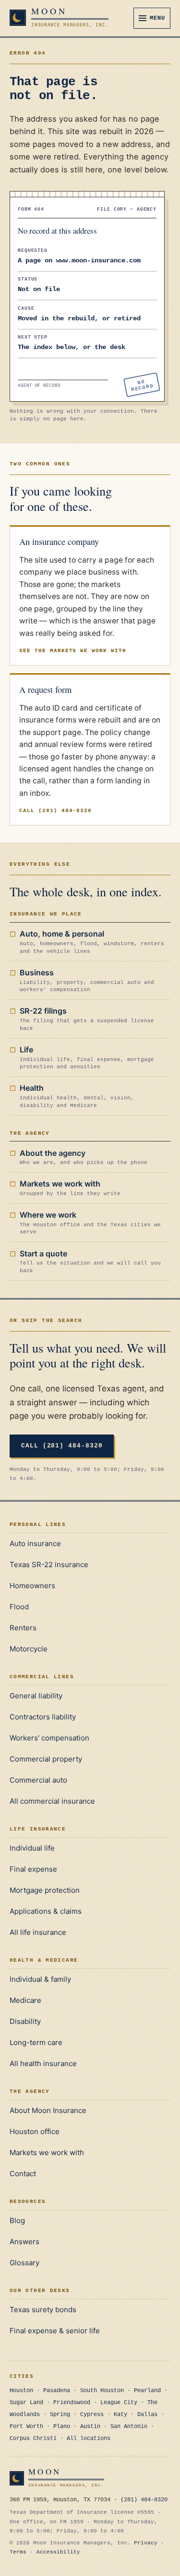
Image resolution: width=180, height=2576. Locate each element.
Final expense (33, 1869)
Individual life (32, 1848)
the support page (50, 732)
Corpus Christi (33, 2439)
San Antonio (129, 2427)
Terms (18, 2552)
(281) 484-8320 (144, 2500)
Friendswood (72, 2403)
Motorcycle (29, 1649)
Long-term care (36, 2042)
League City (119, 2403)
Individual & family (40, 1979)
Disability (25, 2021)
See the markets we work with (73, 651)
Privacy (146, 2543)
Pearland (147, 2391)
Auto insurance (35, 1543)
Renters (23, 1628)
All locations (89, 2439)
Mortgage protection (45, 1890)
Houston (21, 2391)
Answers (24, 2242)
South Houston (102, 2391)
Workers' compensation (49, 1738)
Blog (17, 2220)
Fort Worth (26, 2427)
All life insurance (38, 1932)
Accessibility (58, 2552)
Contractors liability (43, 1717)
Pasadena (57, 2391)
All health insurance (43, 2063)
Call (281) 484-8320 (55, 811)
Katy (120, 2415)
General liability (36, 1696)
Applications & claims (46, 1911)
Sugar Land (26, 2403)
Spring (60, 2415)
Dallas (147, 2415)
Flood (19, 1607)
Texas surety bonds (43, 2310)
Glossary (24, 2263)
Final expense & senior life (55, 2331)
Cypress (92, 2415)
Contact (23, 2174)
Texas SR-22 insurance (49, 1565)
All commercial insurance (52, 1801)
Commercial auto (38, 1780)
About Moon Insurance (48, 2110)
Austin (90, 2427)
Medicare (25, 2000)
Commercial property (46, 1759)
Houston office (35, 2131)
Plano (62, 2427)
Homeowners (32, 1586)
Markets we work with (47, 2152)
